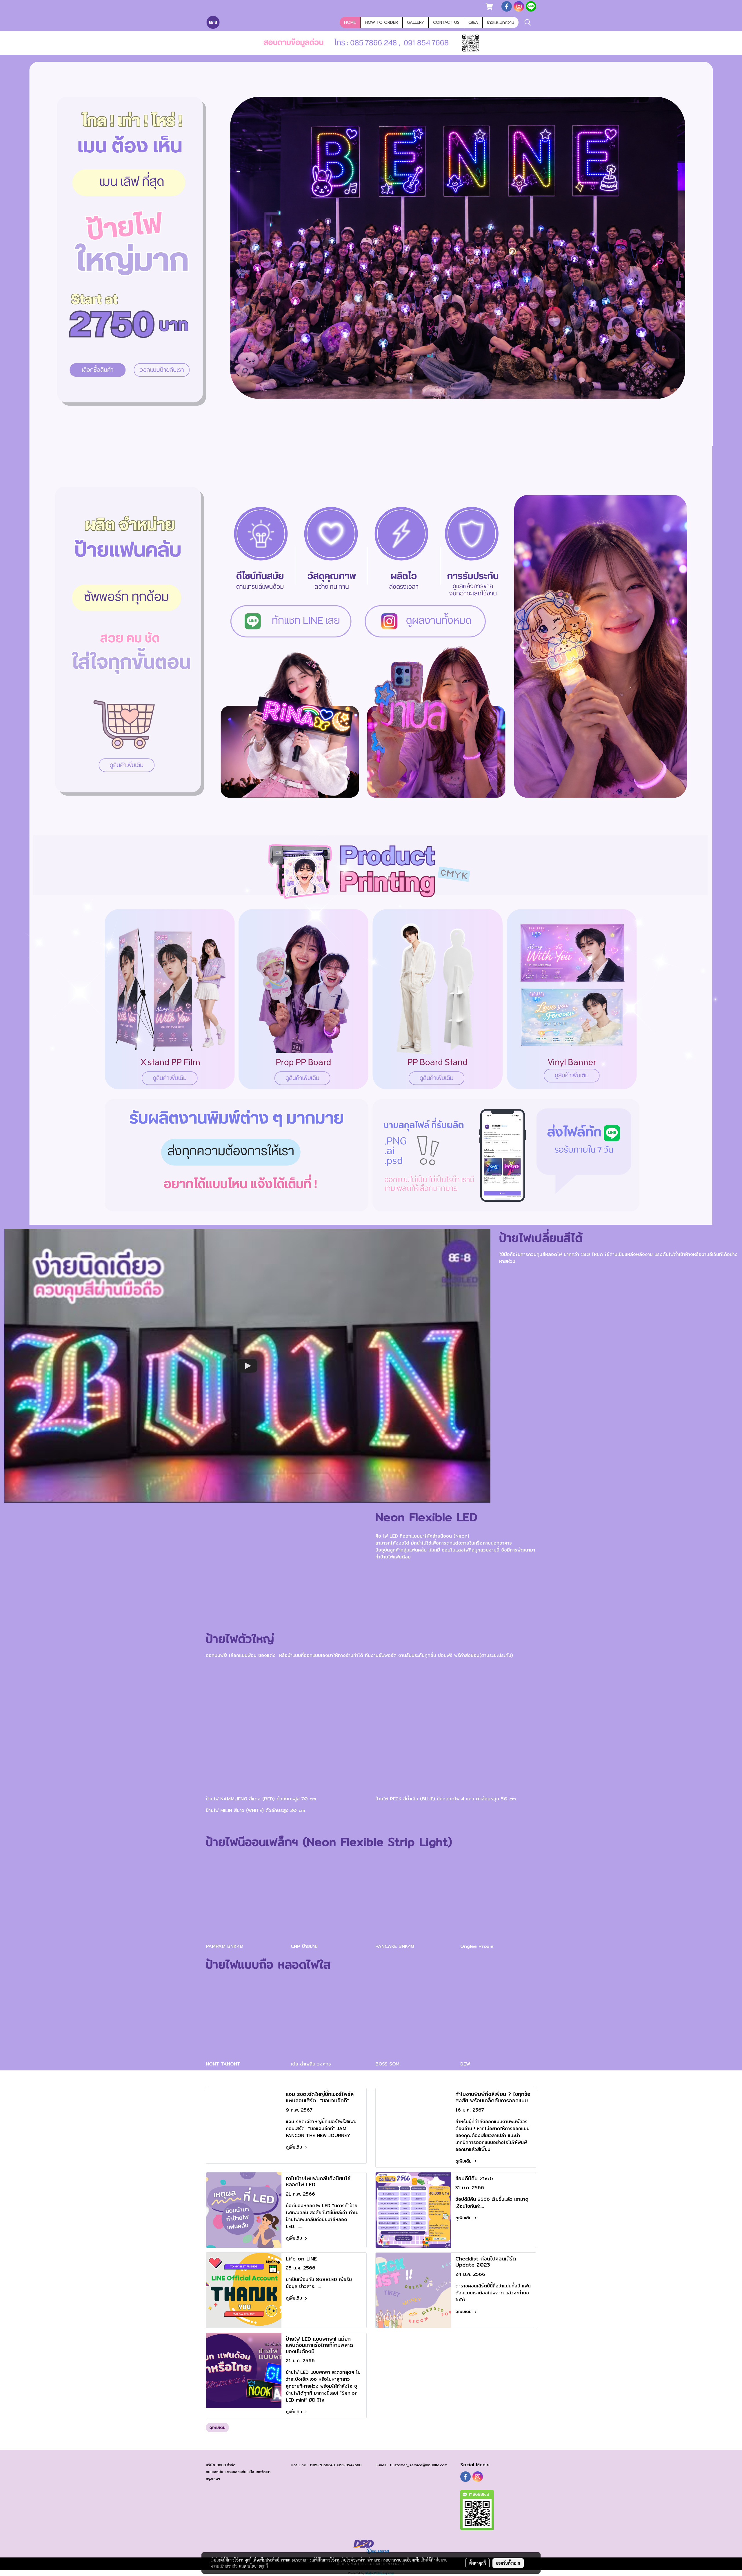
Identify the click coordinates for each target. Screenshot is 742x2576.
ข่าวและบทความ (501, 22)
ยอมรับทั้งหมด (508, 2563)
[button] (528, 22)
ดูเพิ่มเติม (295, 2147)
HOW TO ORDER (381, 22)
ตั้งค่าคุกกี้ (478, 2563)
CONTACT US (446, 22)
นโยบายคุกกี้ (258, 2566)
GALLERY (415, 22)
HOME (350, 22)
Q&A (473, 22)
